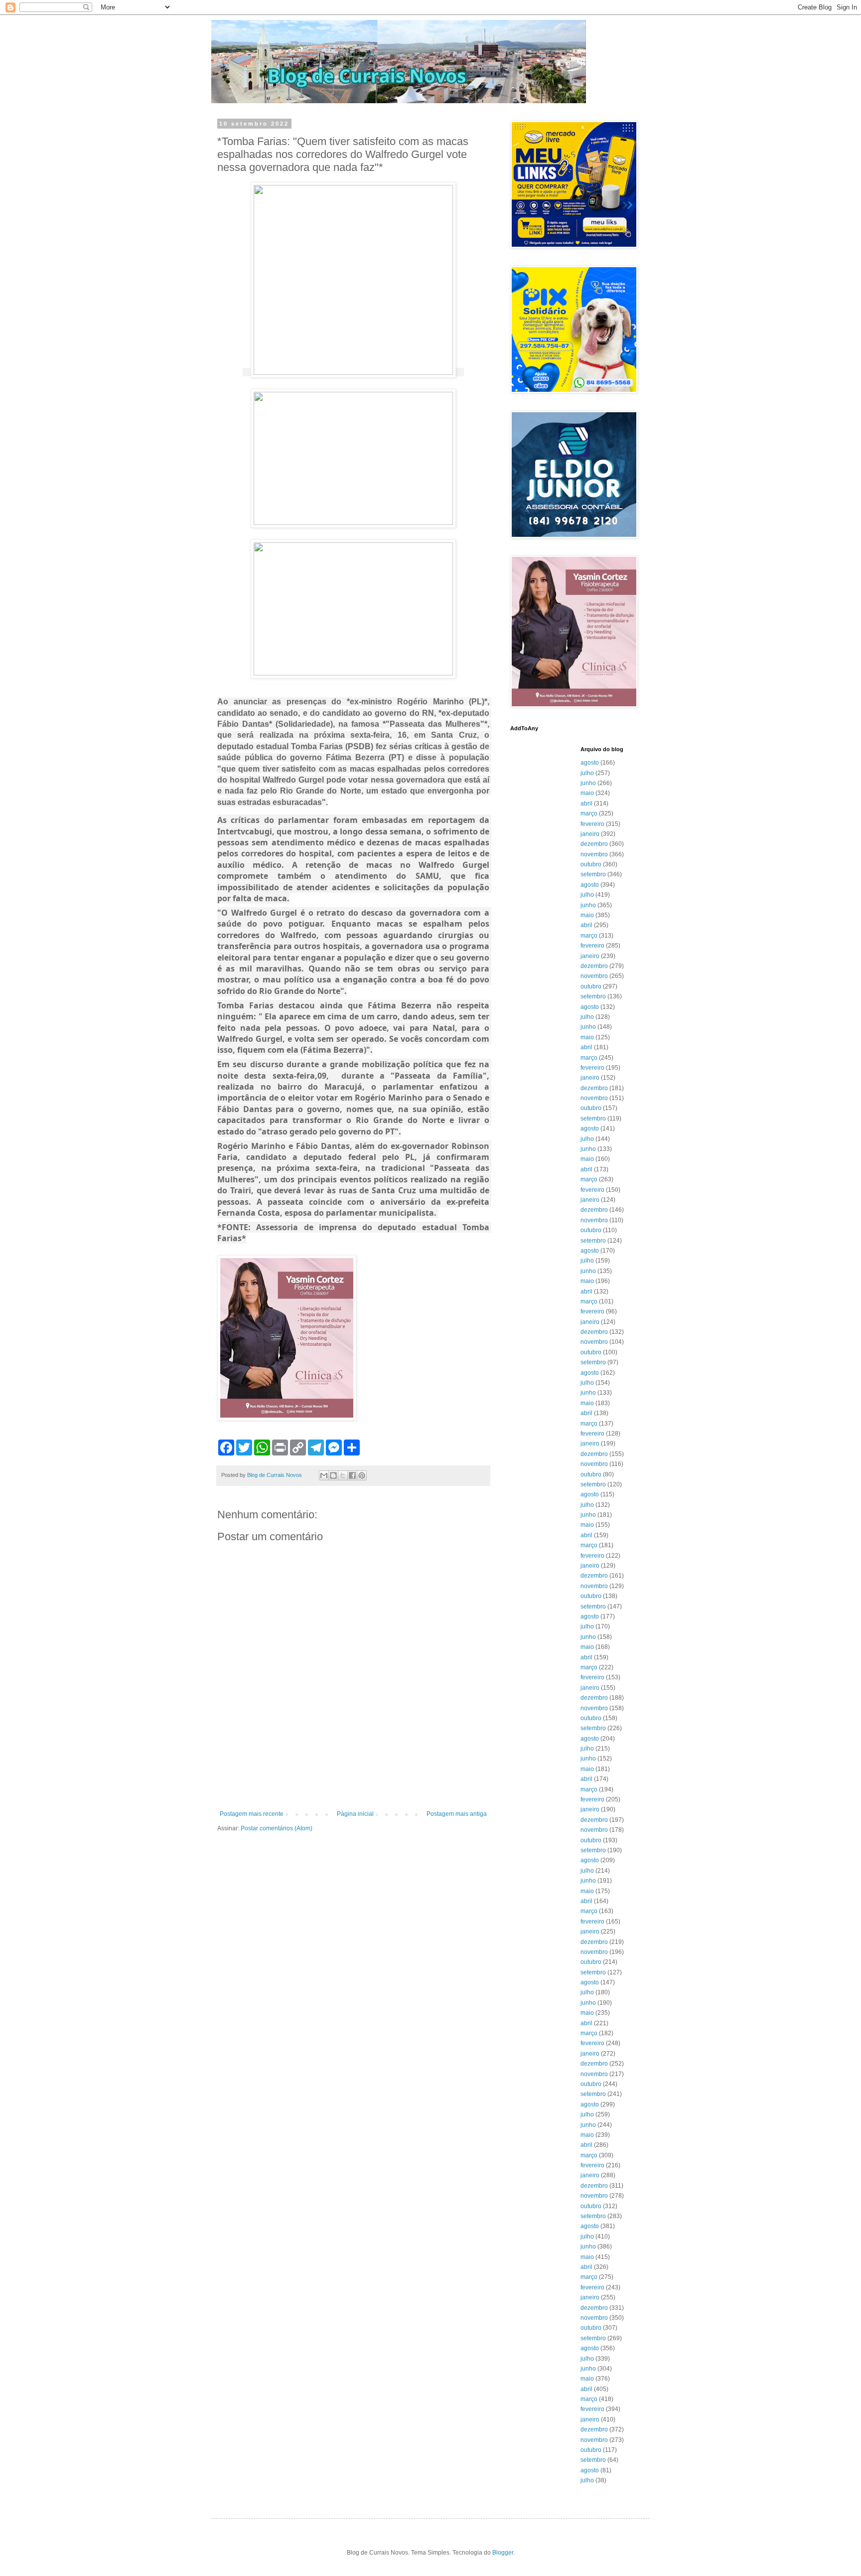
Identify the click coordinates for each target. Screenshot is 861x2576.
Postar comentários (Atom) (277, 1828)
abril (586, 804)
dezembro (594, 844)
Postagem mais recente (252, 1814)
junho (588, 783)
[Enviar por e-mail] (324, 1475)
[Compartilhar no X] (343, 1475)
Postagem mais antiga (457, 1814)
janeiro (590, 834)
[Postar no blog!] (333, 1475)
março (589, 813)
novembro (594, 854)
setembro (593, 874)
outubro (591, 864)
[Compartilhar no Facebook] (352, 1475)
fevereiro (592, 824)
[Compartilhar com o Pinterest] (362, 1475)
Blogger (503, 2553)
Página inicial (355, 1814)
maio (587, 793)
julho (587, 773)
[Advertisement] (353, 1783)
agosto (590, 763)
